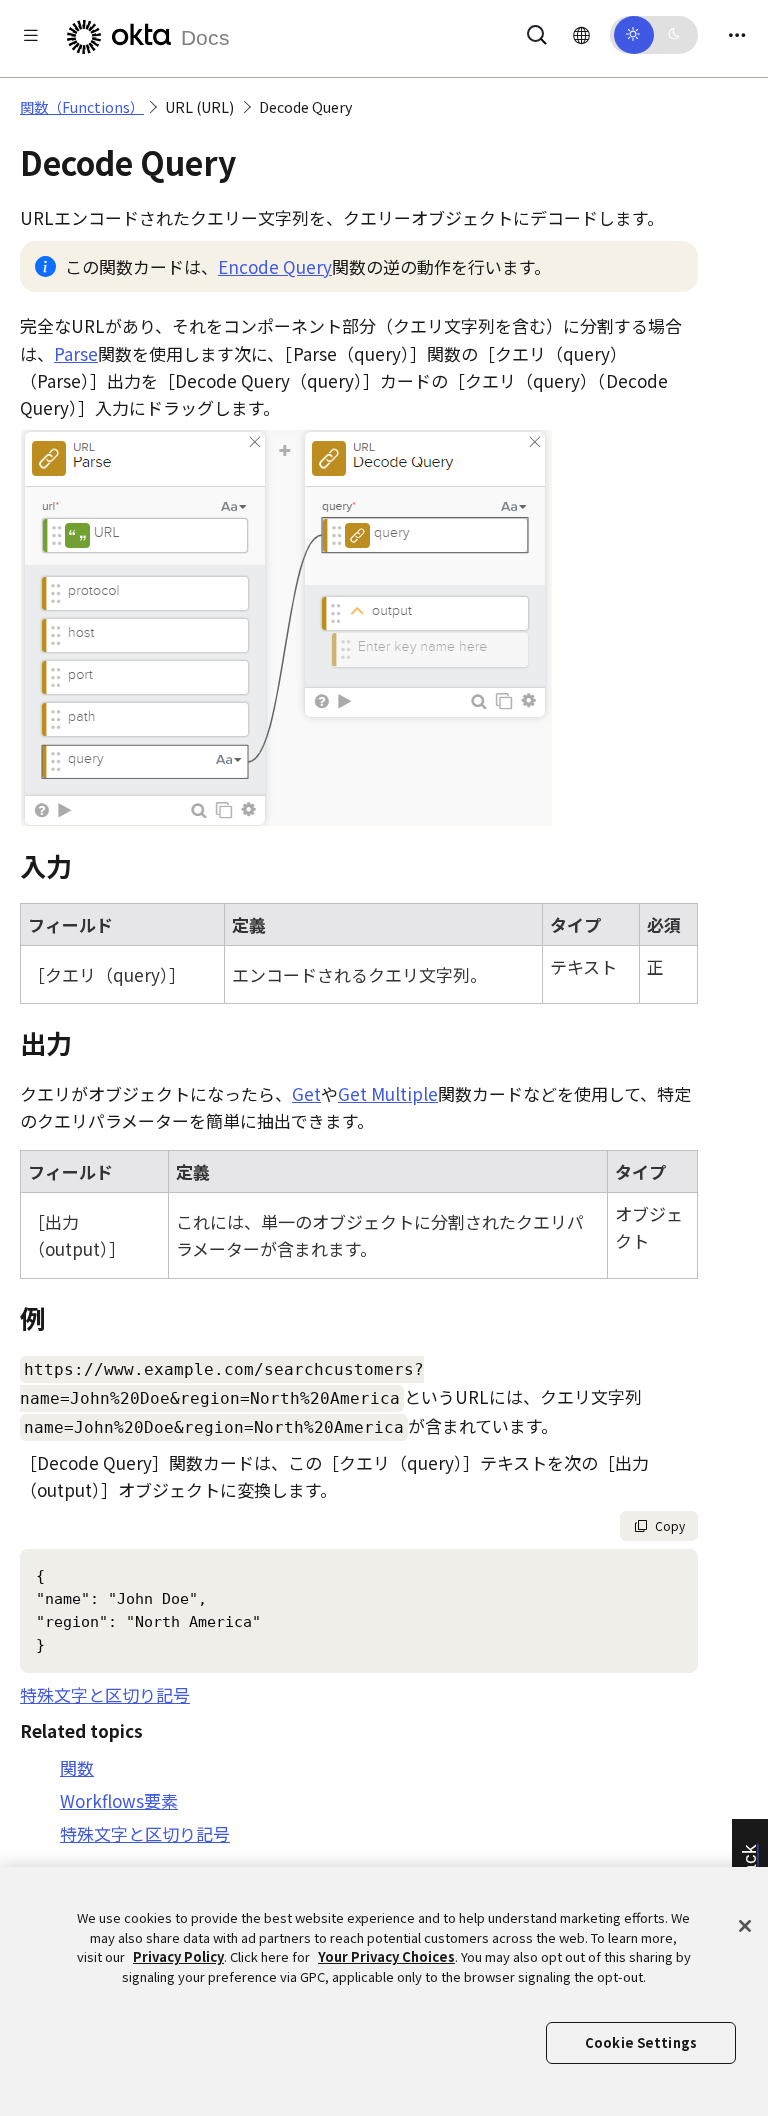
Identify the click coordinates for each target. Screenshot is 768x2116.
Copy (670, 1525)
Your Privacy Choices (386, 1956)
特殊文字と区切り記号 (105, 1694)
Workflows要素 (119, 1800)
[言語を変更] (581, 34)
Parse (76, 353)
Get (306, 1093)
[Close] (745, 1926)
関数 (77, 1767)
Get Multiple (388, 1093)
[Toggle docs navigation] (31, 34)
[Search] (537, 31)
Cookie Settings (641, 2042)
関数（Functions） (82, 107)
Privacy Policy (178, 1956)
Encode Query (275, 266)
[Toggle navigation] (737, 34)
